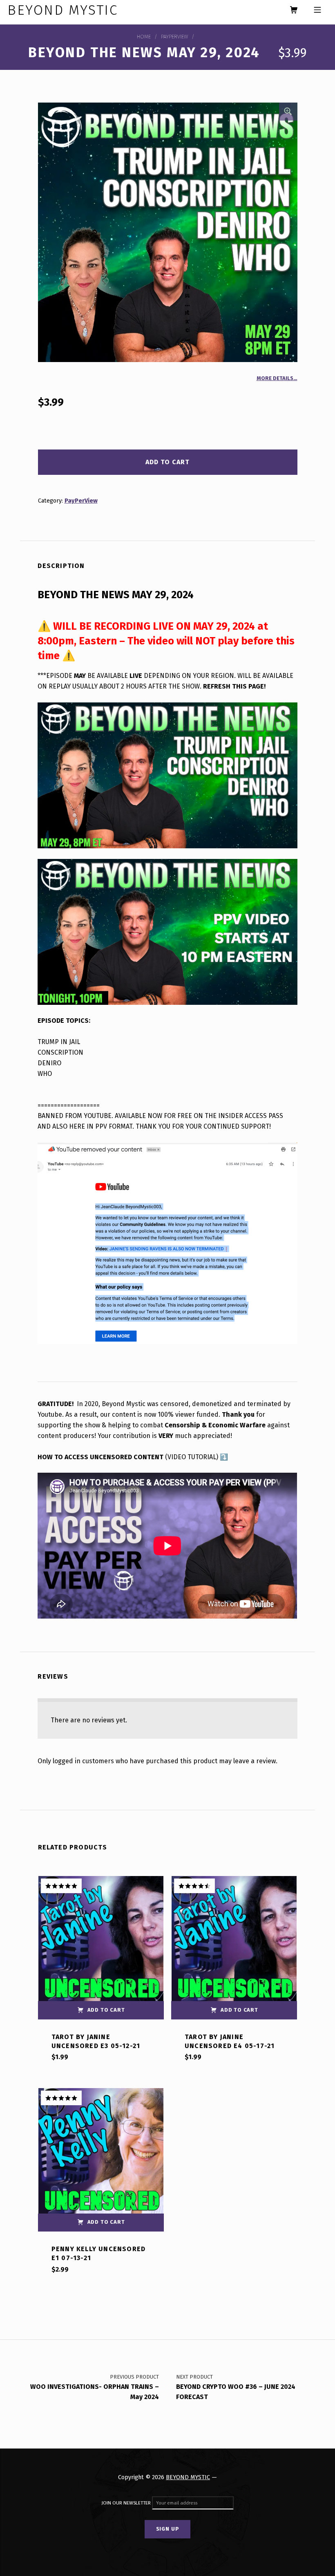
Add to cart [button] (106, 2010)
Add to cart (167, 462)
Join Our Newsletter (127, 2503)
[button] (288, 112)
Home (144, 37)
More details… (277, 378)
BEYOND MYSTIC (188, 2477)
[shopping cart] (294, 10)
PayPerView (174, 37)
